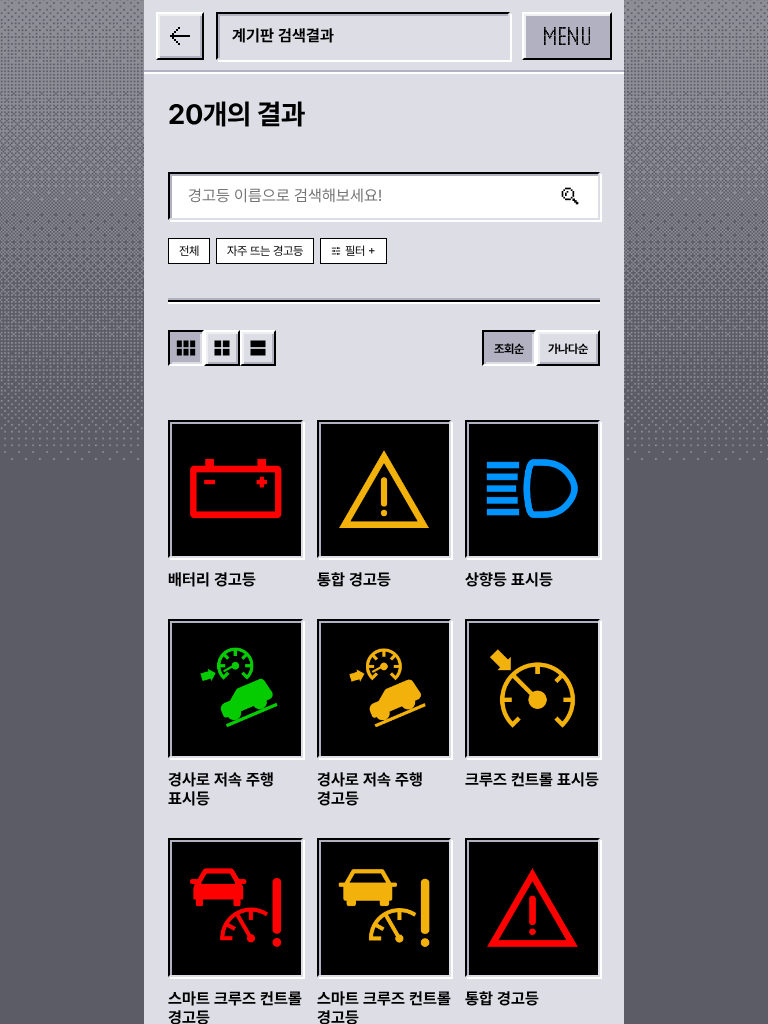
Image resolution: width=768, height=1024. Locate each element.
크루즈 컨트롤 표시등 (532, 779)
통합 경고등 (354, 579)
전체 (189, 251)
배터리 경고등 (212, 579)
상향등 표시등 (509, 579)
